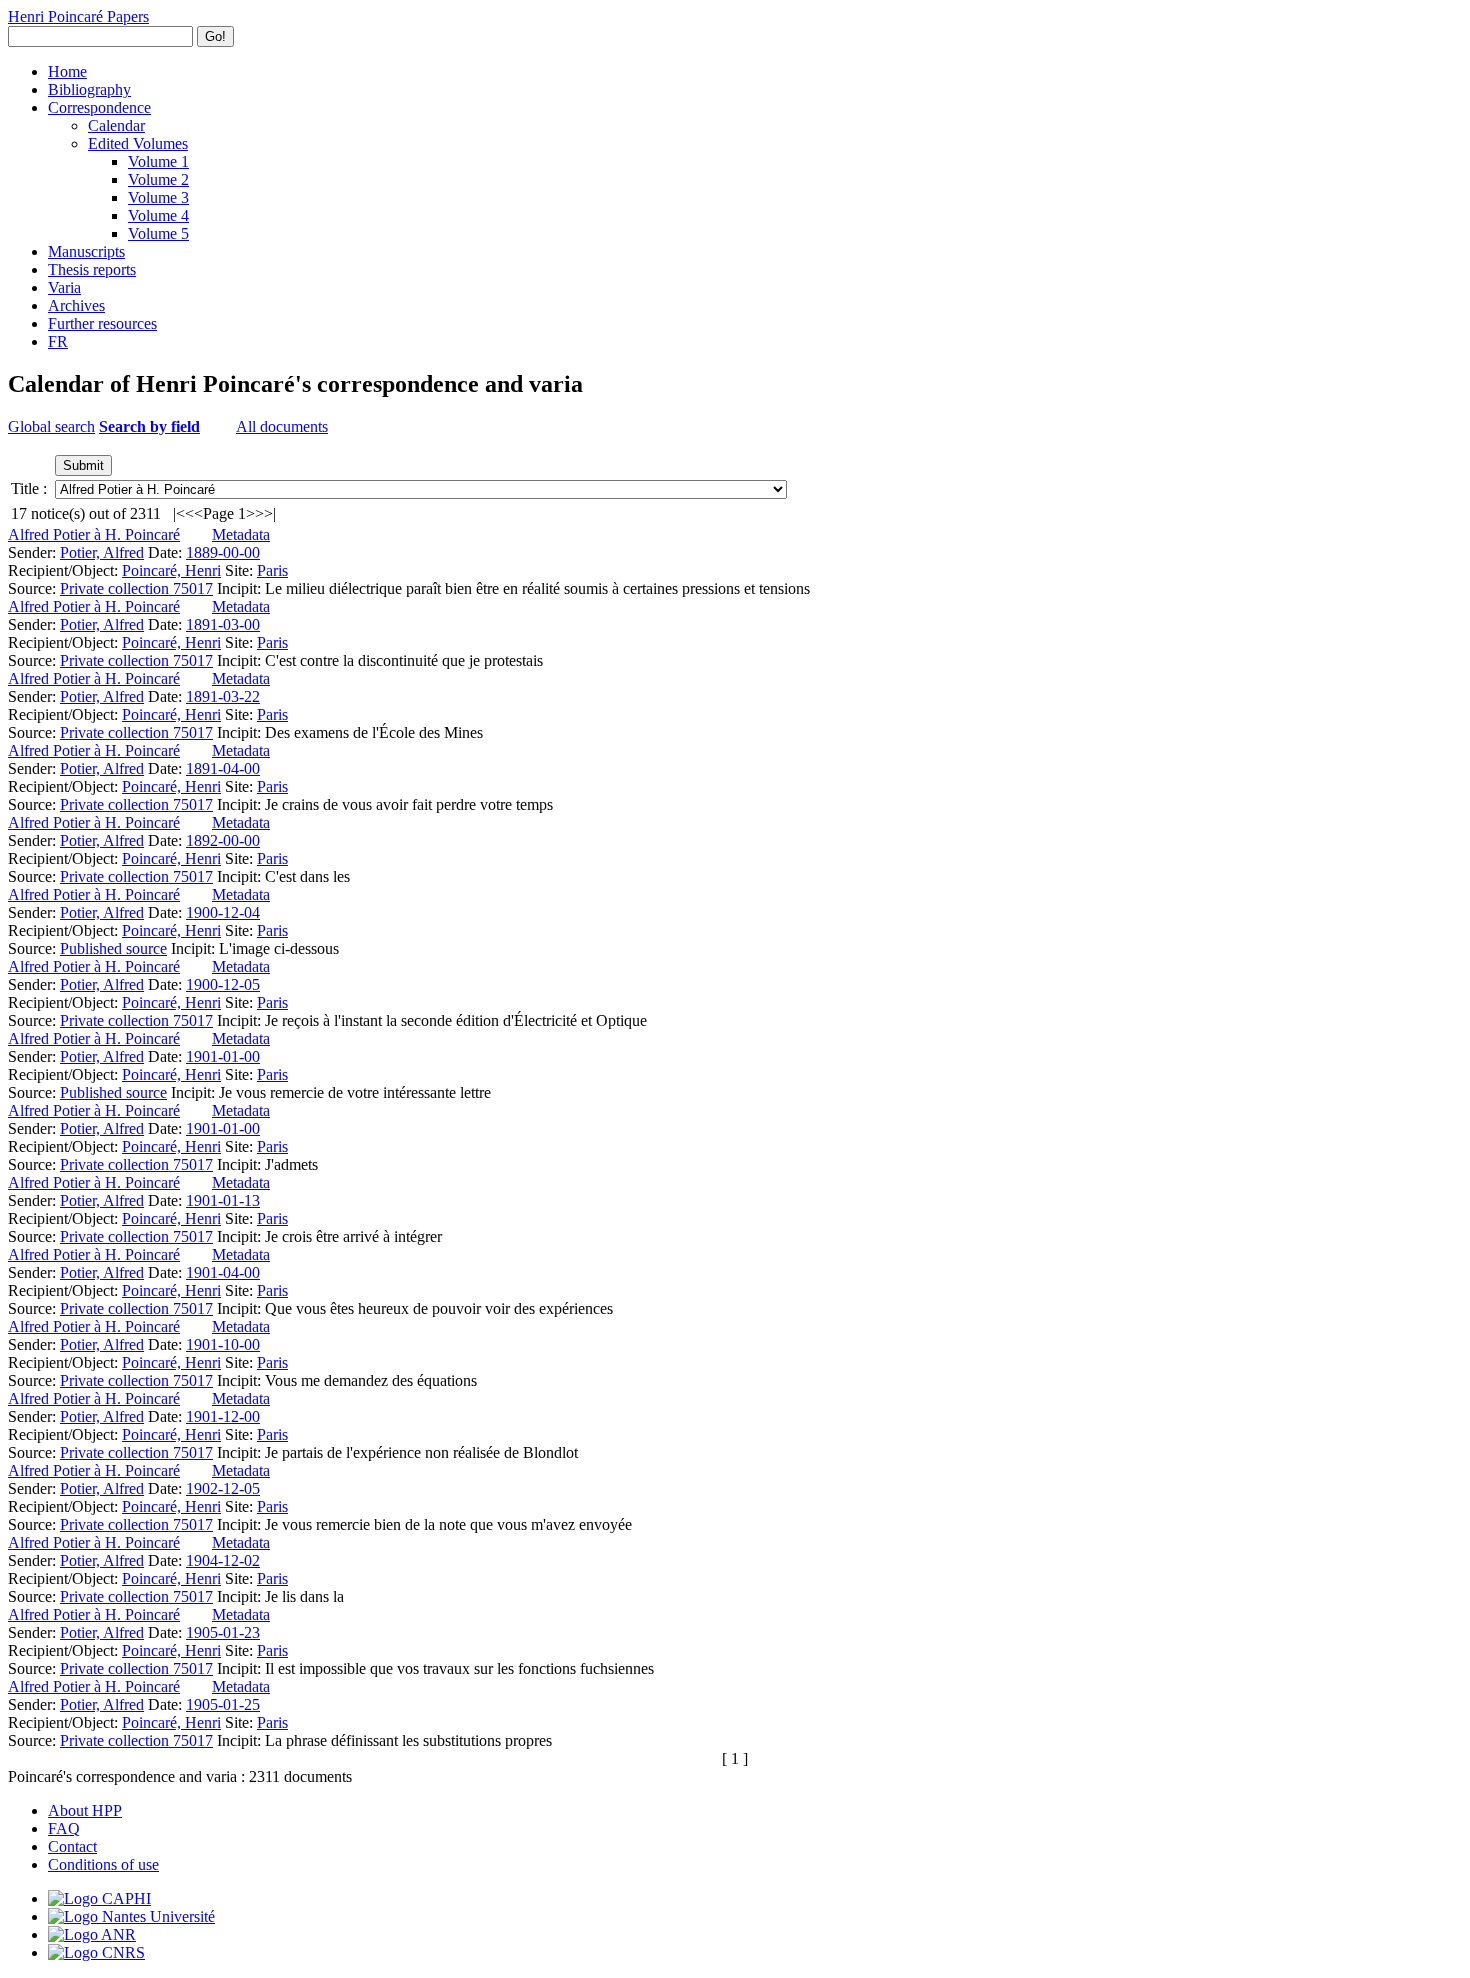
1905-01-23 (223, 1632)
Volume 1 (158, 161)
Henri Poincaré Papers (78, 16)
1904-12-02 (223, 1560)
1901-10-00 (223, 1344)
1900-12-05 (223, 984)
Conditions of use (103, 1864)
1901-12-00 (223, 1416)
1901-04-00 (223, 1272)
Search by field (149, 426)
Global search (51, 426)
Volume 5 (158, 233)
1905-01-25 (223, 1704)
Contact (72, 1846)
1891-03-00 (223, 624)
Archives (76, 305)
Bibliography (89, 89)
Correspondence (99, 107)
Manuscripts (86, 251)
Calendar (116, 125)
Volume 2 (158, 179)
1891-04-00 (223, 768)
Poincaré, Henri (171, 570)
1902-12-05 (223, 1488)
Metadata (241, 534)
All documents (282, 426)
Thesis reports (92, 269)
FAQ (64, 1828)
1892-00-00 (223, 840)
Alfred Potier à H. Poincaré (94, 534)
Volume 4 (158, 215)
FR (58, 341)
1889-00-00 (223, 552)
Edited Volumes (138, 143)
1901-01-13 (223, 1200)
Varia (64, 287)
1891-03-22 (223, 696)
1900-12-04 (223, 912)
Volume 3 (158, 197)
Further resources (102, 323)
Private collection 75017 (136, 588)
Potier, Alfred (102, 552)
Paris (272, 570)
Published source (113, 948)
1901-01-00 (223, 1056)
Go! (215, 36)
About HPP (85, 1810)
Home (67, 71)
